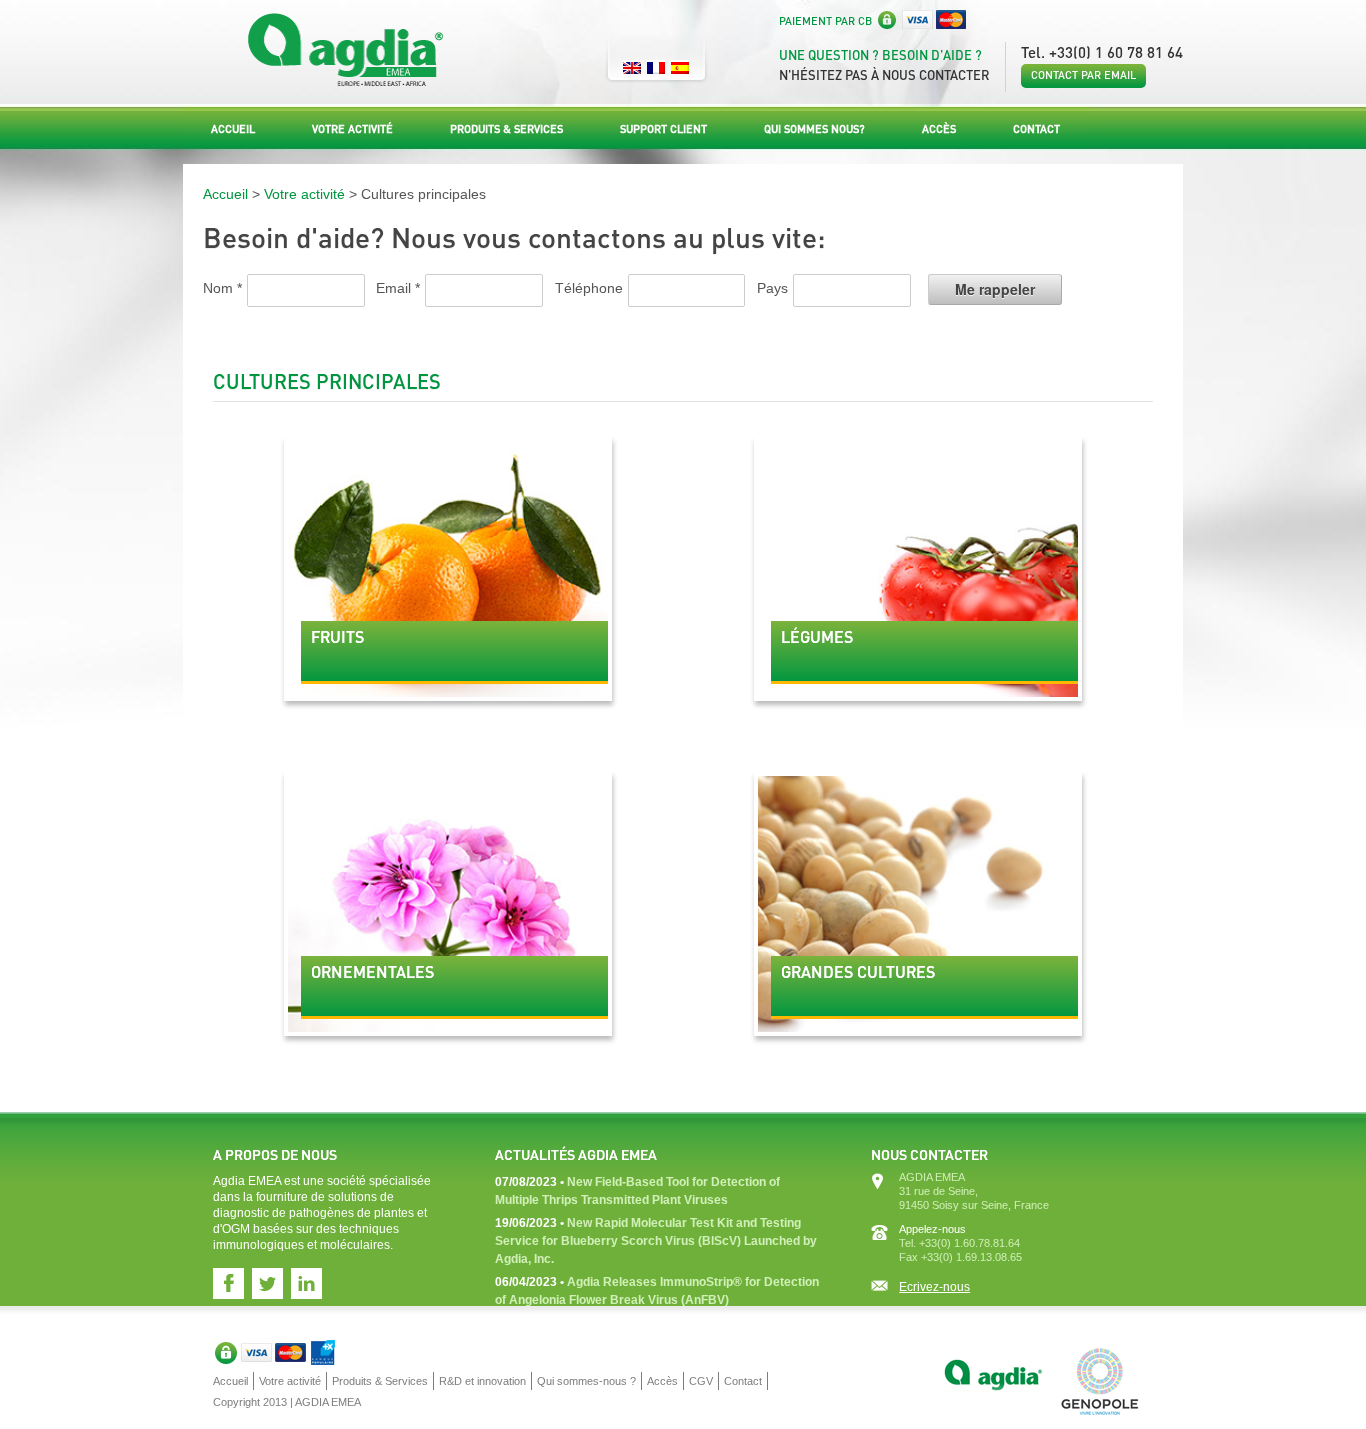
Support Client (663, 129)
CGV (701, 1381)
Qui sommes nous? (814, 129)
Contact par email (1083, 75)
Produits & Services (506, 129)
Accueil (233, 129)
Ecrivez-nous (934, 1287)
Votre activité (352, 129)
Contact (1036, 129)
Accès (939, 129)
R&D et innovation (482, 1381)
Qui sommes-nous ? (586, 1381)
